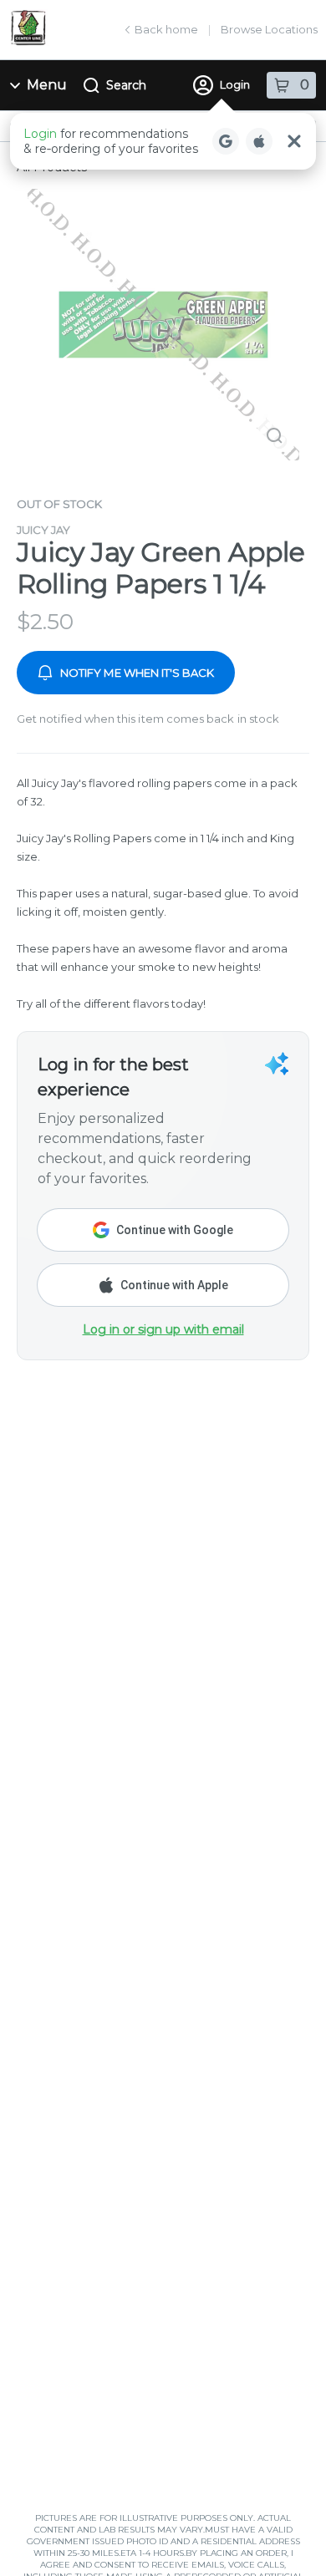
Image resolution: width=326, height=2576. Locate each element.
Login (235, 84)
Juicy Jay (43, 530)
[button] (163, 141)
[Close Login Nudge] (294, 141)
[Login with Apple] (259, 141)
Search (126, 85)
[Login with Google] (226, 141)
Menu (47, 85)
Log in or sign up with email (163, 1329)
